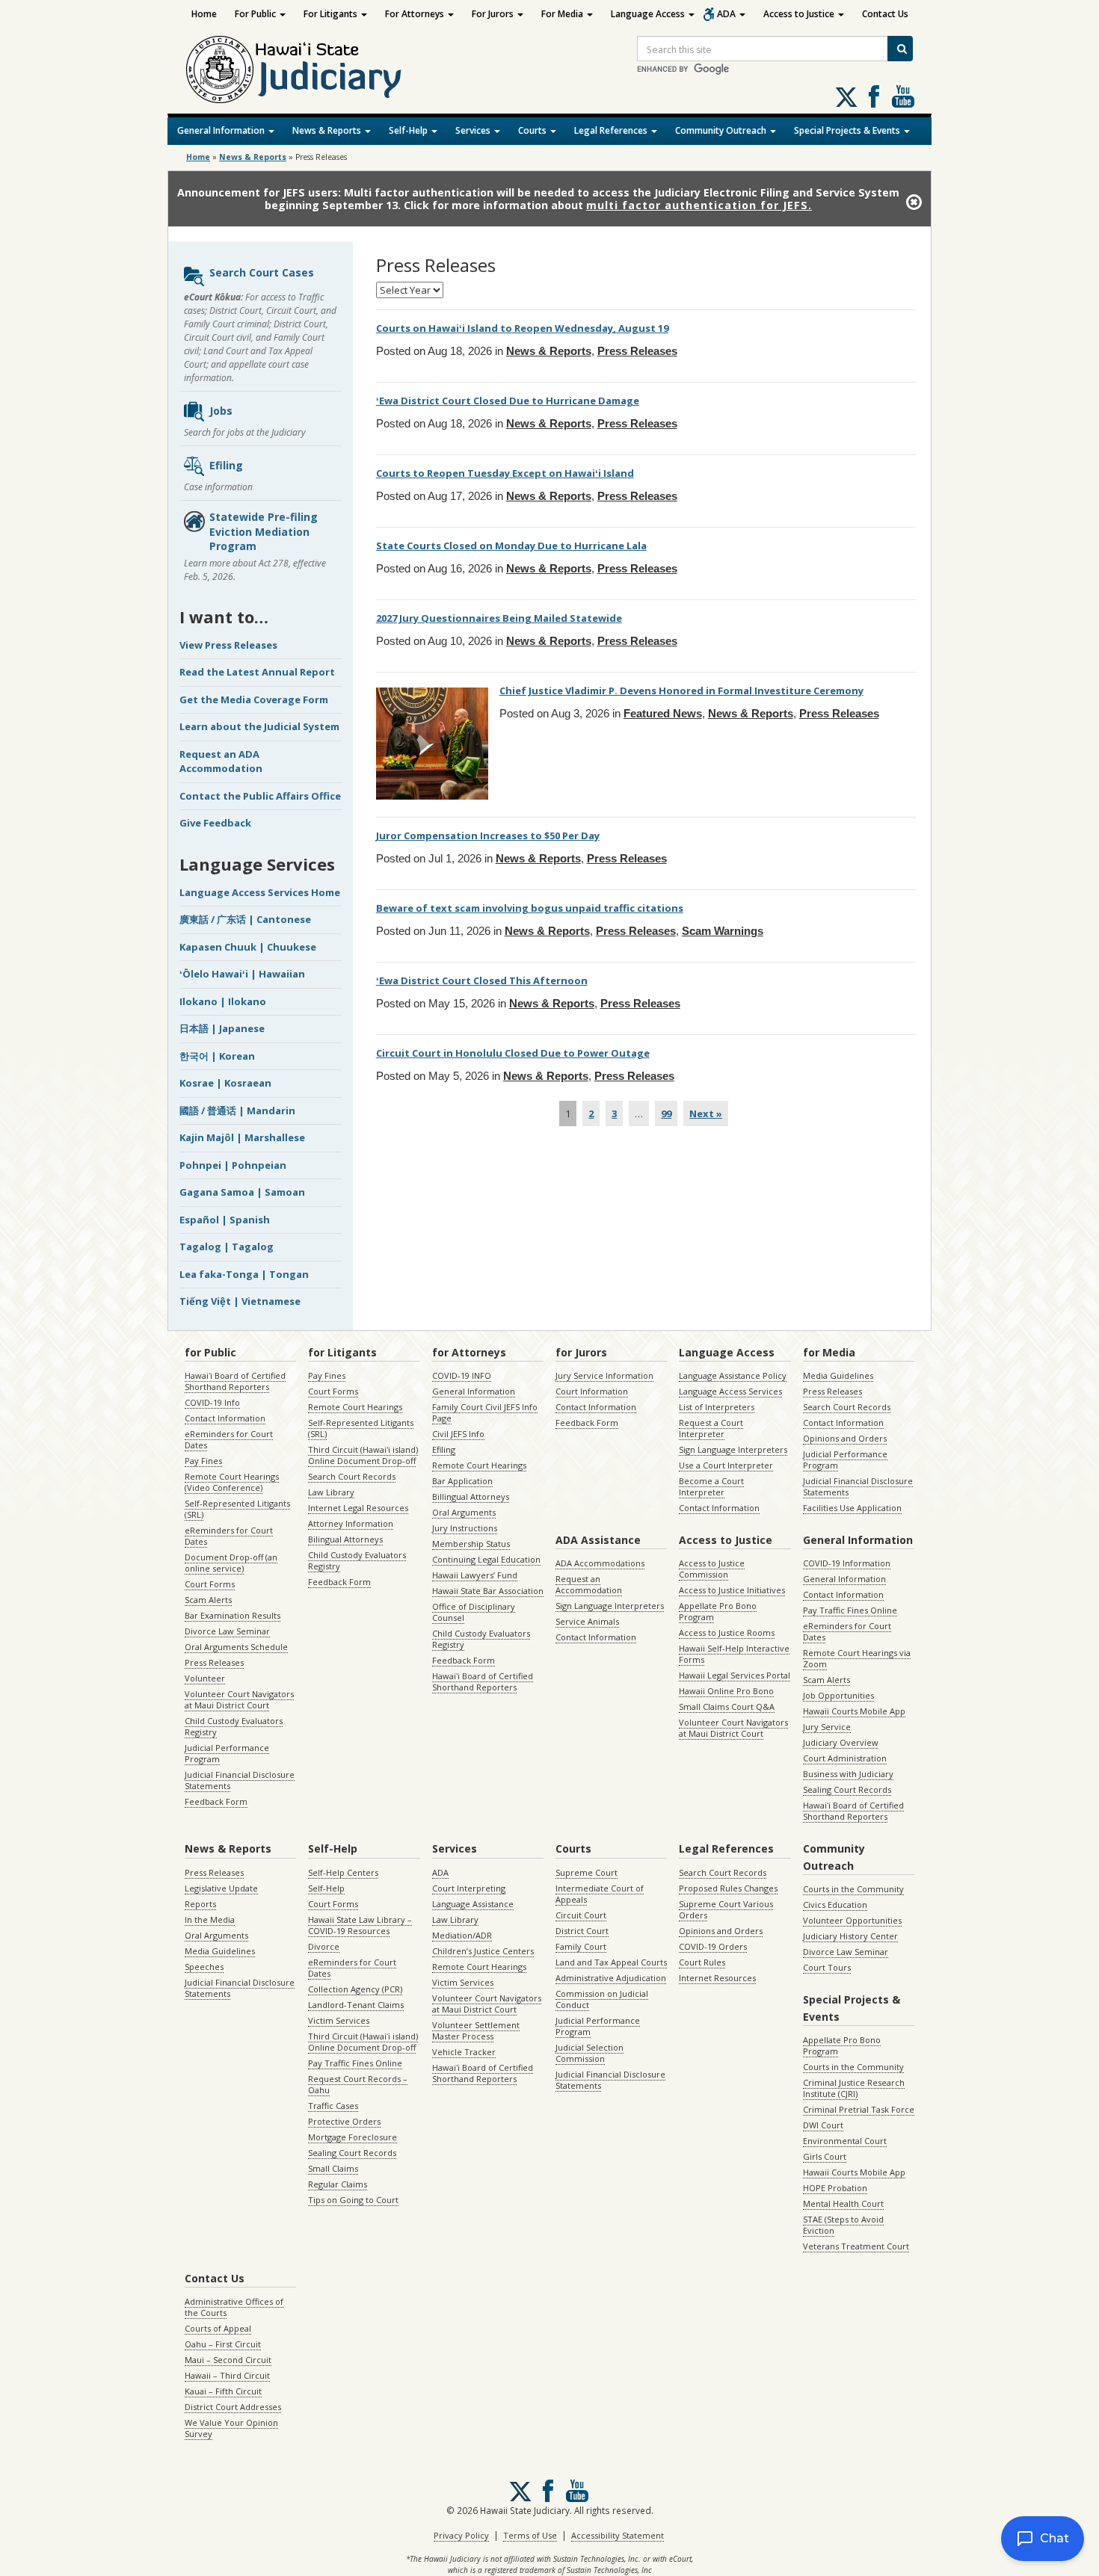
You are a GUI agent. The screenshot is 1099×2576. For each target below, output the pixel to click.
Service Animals (587, 1621)
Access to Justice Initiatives (732, 1590)
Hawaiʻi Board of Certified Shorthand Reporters (235, 1381)
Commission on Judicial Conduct (602, 1999)
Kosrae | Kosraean (225, 1083)
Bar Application (462, 1481)
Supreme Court (587, 1872)
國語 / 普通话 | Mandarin (237, 1111)
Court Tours (827, 1967)
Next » (706, 1114)
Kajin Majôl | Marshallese (242, 1137)
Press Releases (637, 351)
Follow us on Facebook (874, 96)
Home (204, 14)
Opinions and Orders (845, 1438)
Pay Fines (203, 1461)
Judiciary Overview (841, 1742)
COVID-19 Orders (713, 1946)
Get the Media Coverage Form (254, 699)
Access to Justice (800, 14)
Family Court (581, 1946)
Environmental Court (845, 2141)
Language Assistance (473, 1904)
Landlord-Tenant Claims (356, 2005)
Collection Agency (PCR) (355, 1989)
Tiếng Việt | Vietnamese (240, 1301)
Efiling (226, 465)
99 (666, 1114)
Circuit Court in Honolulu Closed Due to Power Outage (513, 1053)
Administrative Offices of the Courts (234, 2307)
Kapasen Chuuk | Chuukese (248, 947)
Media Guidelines (838, 1375)
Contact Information (225, 1418)
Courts (533, 130)
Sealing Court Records (847, 1789)
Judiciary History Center (850, 1936)
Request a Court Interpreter (711, 1428)
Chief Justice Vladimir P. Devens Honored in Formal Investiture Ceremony (681, 691)
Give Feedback (215, 823)
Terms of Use (530, 2535)
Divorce (324, 1946)
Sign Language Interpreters (733, 1449)
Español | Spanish (225, 1220)
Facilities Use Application (852, 1508)
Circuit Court (581, 1915)
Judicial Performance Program (227, 1753)
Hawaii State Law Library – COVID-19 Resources (360, 1925)
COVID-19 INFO (462, 1375)
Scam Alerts (208, 1600)
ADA (727, 14)
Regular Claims (338, 2184)
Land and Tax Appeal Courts (611, 1962)
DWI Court (823, 2125)
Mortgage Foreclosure (353, 2137)
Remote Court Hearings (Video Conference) (232, 1482)
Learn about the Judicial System (259, 726)
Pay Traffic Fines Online (850, 1610)
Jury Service (827, 1727)
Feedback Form (216, 1801)
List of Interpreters (717, 1407)
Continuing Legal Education (486, 1559)
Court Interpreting (469, 1888)
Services (474, 130)
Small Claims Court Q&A (727, 1706)
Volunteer (205, 1678)
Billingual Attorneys (471, 1497)
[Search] (900, 49)
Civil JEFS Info (458, 1434)
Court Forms (210, 1584)
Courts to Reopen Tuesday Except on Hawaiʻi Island (505, 473)
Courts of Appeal (218, 2328)
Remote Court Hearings (355, 1407)
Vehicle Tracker (464, 2052)
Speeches (204, 1967)
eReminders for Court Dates (229, 1439)
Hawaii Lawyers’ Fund (475, 1575)
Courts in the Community (853, 1889)
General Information (222, 130)
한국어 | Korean (217, 1056)
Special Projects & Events (848, 130)
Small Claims (333, 2168)
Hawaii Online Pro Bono (726, 1691)
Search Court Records (352, 1476)
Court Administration (845, 1758)
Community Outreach (722, 130)
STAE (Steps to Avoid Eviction (843, 2225)
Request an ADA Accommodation (221, 762)
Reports (200, 1904)
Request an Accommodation (589, 1584)
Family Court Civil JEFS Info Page (485, 1412)
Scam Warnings (723, 931)
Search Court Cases (262, 272)
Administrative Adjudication (611, 1978)
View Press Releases (228, 645)
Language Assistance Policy (733, 1375)
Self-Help (409, 130)
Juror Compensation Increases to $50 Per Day (488, 835)
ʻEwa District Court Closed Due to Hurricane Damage (508, 401)
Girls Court (825, 2156)
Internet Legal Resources (358, 1508)
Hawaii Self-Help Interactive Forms (734, 1654)
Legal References (612, 130)
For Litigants (332, 14)
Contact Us (885, 14)
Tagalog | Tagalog (227, 1247)
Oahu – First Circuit (223, 2344)
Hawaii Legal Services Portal (735, 1675)
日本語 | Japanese (222, 1028)
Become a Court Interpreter (711, 1486)
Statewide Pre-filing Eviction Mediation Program (264, 531)
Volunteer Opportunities (852, 1920)
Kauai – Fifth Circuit (223, 2391)
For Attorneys (416, 14)
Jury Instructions (465, 1528)
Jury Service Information (604, 1375)
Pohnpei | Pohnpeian (233, 1165)
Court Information (592, 1391)
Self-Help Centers (343, 1872)
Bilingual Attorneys (345, 1539)
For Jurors (494, 14)
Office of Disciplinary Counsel (474, 1612)
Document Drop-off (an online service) (231, 1563)
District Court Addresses (233, 2407)
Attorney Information (351, 1523)
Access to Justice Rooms (727, 1633)
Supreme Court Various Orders (726, 1909)
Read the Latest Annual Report (257, 672)
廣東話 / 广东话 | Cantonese (245, 919)
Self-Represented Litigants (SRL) (237, 1509)
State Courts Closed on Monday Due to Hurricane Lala (511, 546)
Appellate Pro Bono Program (718, 1611)
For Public (256, 14)
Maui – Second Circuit (228, 2360)
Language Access (649, 14)
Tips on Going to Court (353, 2200)
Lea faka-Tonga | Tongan (244, 1274)
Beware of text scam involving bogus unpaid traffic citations (530, 908)
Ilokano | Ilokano (223, 1001)
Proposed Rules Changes (728, 1888)
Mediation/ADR (462, 1935)
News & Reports (328, 130)
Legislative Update (221, 1888)
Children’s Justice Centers (483, 1951)
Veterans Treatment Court (856, 2246)
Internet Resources (717, 1978)
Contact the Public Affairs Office (260, 796)
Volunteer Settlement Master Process (476, 2030)
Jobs (221, 411)
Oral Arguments (464, 1512)
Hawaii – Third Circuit (227, 2375)
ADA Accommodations (600, 1563)
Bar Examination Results (233, 1615)
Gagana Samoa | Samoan (242, 1192)
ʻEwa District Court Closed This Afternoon (482, 980)
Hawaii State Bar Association (488, 1591)
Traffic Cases (333, 2106)
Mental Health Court (843, 2203)
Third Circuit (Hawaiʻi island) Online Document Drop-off (363, 1455)
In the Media (210, 1919)
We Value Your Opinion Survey (231, 2428)
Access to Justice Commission (712, 1569)
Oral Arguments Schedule (236, 1647)
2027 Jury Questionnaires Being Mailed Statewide (499, 618)
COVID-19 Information (847, 1563)
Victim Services (339, 2020)
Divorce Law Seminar (227, 1631)
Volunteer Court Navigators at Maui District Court (239, 1699)
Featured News (663, 713)
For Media (563, 14)
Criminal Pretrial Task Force (859, 2109)
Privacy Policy (461, 2535)
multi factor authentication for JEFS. (699, 205)
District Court (582, 1931)
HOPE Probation (835, 2188)
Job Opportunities (838, 1695)
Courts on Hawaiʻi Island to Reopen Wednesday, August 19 (522, 328)
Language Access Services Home (260, 892)
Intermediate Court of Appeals (600, 1894)
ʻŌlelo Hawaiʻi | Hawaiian (242, 974)
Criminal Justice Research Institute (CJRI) (854, 2088)
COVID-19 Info (212, 1402)
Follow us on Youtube (903, 96)
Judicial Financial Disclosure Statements (240, 1780)
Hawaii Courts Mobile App (854, 1711)
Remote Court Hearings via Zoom (857, 1658)
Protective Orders (344, 2121)
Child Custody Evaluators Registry (234, 1726)
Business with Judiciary (848, 1774)
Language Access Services (730, 1391)
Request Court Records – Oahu (358, 2084)
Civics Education (835, 1905)
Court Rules (702, 1962)
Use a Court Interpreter (726, 1465)
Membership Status (471, 1544)
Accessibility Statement (618, 2535)
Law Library (331, 1492)
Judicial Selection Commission (589, 2053)
